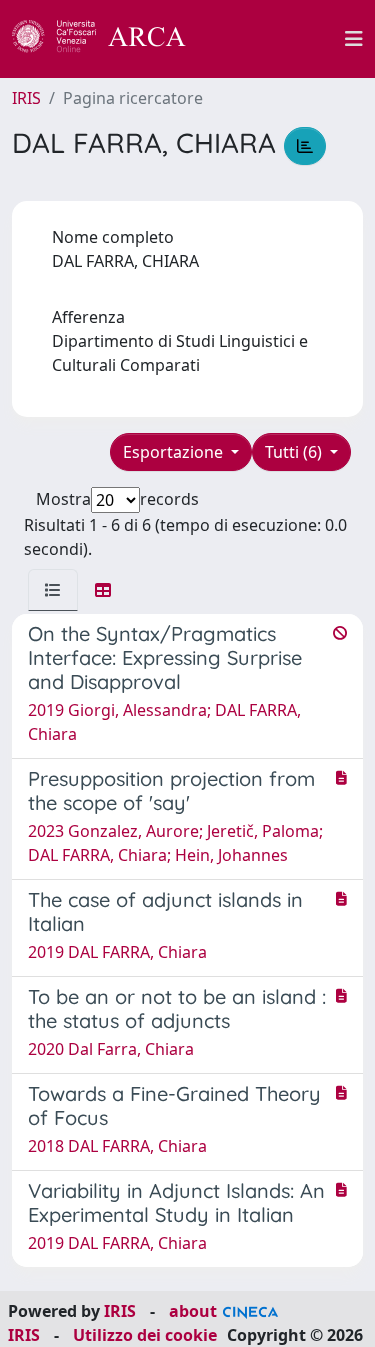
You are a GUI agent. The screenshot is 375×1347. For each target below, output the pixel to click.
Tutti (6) (295, 452)
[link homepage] (110, 39)
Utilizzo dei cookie (145, 1335)
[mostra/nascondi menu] (354, 39)
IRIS (26, 98)
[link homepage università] (277, 39)
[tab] (53, 590)
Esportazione (175, 452)
